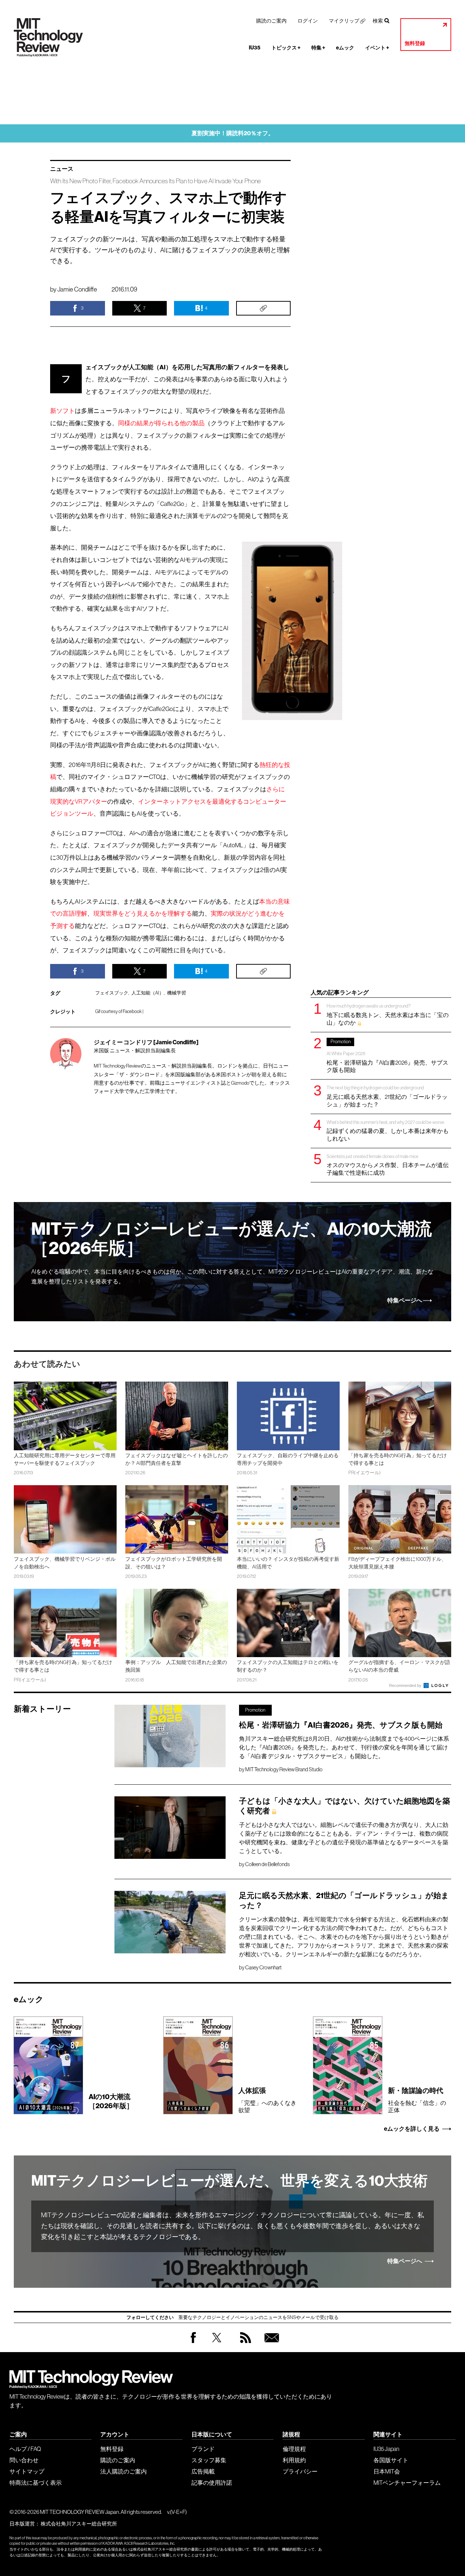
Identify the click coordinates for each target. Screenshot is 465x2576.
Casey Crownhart (263, 1968)
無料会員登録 (270, 2345)
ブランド (203, 2449)
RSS (244, 2345)
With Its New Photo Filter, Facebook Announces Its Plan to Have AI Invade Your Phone (155, 181)
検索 (378, 21)
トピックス (286, 48)
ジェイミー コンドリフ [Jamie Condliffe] (146, 1042)
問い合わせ (24, 2460)
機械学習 (177, 993)
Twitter (217, 2345)
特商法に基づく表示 (36, 2483)
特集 (318, 48)
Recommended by (406, 1685)
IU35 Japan (386, 2449)
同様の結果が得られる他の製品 (161, 423)
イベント (377, 48)
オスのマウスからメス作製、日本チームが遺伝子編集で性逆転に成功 (388, 1165)
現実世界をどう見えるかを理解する (143, 914)
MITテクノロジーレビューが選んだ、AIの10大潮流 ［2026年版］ (232, 1239)
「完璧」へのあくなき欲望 (267, 2100)
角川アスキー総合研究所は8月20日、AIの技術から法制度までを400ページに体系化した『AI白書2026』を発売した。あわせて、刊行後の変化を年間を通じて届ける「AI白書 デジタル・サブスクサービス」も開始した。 (344, 1747)
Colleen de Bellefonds (267, 1864)
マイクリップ (344, 21)
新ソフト (62, 411)
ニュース (62, 169)
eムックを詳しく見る (412, 2129)
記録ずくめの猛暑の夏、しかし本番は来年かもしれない (388, 1131)
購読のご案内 (271, 21)
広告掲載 (203, 2471)
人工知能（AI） (148, 993)
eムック (345, 48)
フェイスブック (112, 993)
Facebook (193, 2343)
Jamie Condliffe (77, 289)
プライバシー (300, 2471)
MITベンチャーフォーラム (407, 2483)
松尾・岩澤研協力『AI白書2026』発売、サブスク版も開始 (387, 1056)
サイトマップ (27, 2471)
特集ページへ (405, 1301)
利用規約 (294, 2460)
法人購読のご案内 (124, 2471)
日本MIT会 (387, 2471)
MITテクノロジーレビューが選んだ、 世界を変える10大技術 (229, 2181)
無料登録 (415, 43)
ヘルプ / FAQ (25, 2449)
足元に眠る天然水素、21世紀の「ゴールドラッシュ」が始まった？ (387, 1096)
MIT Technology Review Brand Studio (284, 1769)
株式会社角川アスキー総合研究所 (79, 2524)
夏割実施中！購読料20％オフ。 (233, 133)
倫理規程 (294, 2449)
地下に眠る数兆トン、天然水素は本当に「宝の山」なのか (388, 1014)
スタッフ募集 (209, 2460)
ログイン (308, 21)
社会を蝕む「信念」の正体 (417, 2100)
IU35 (255, 48)
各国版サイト (391, 2460)
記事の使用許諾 (212, 2483)
